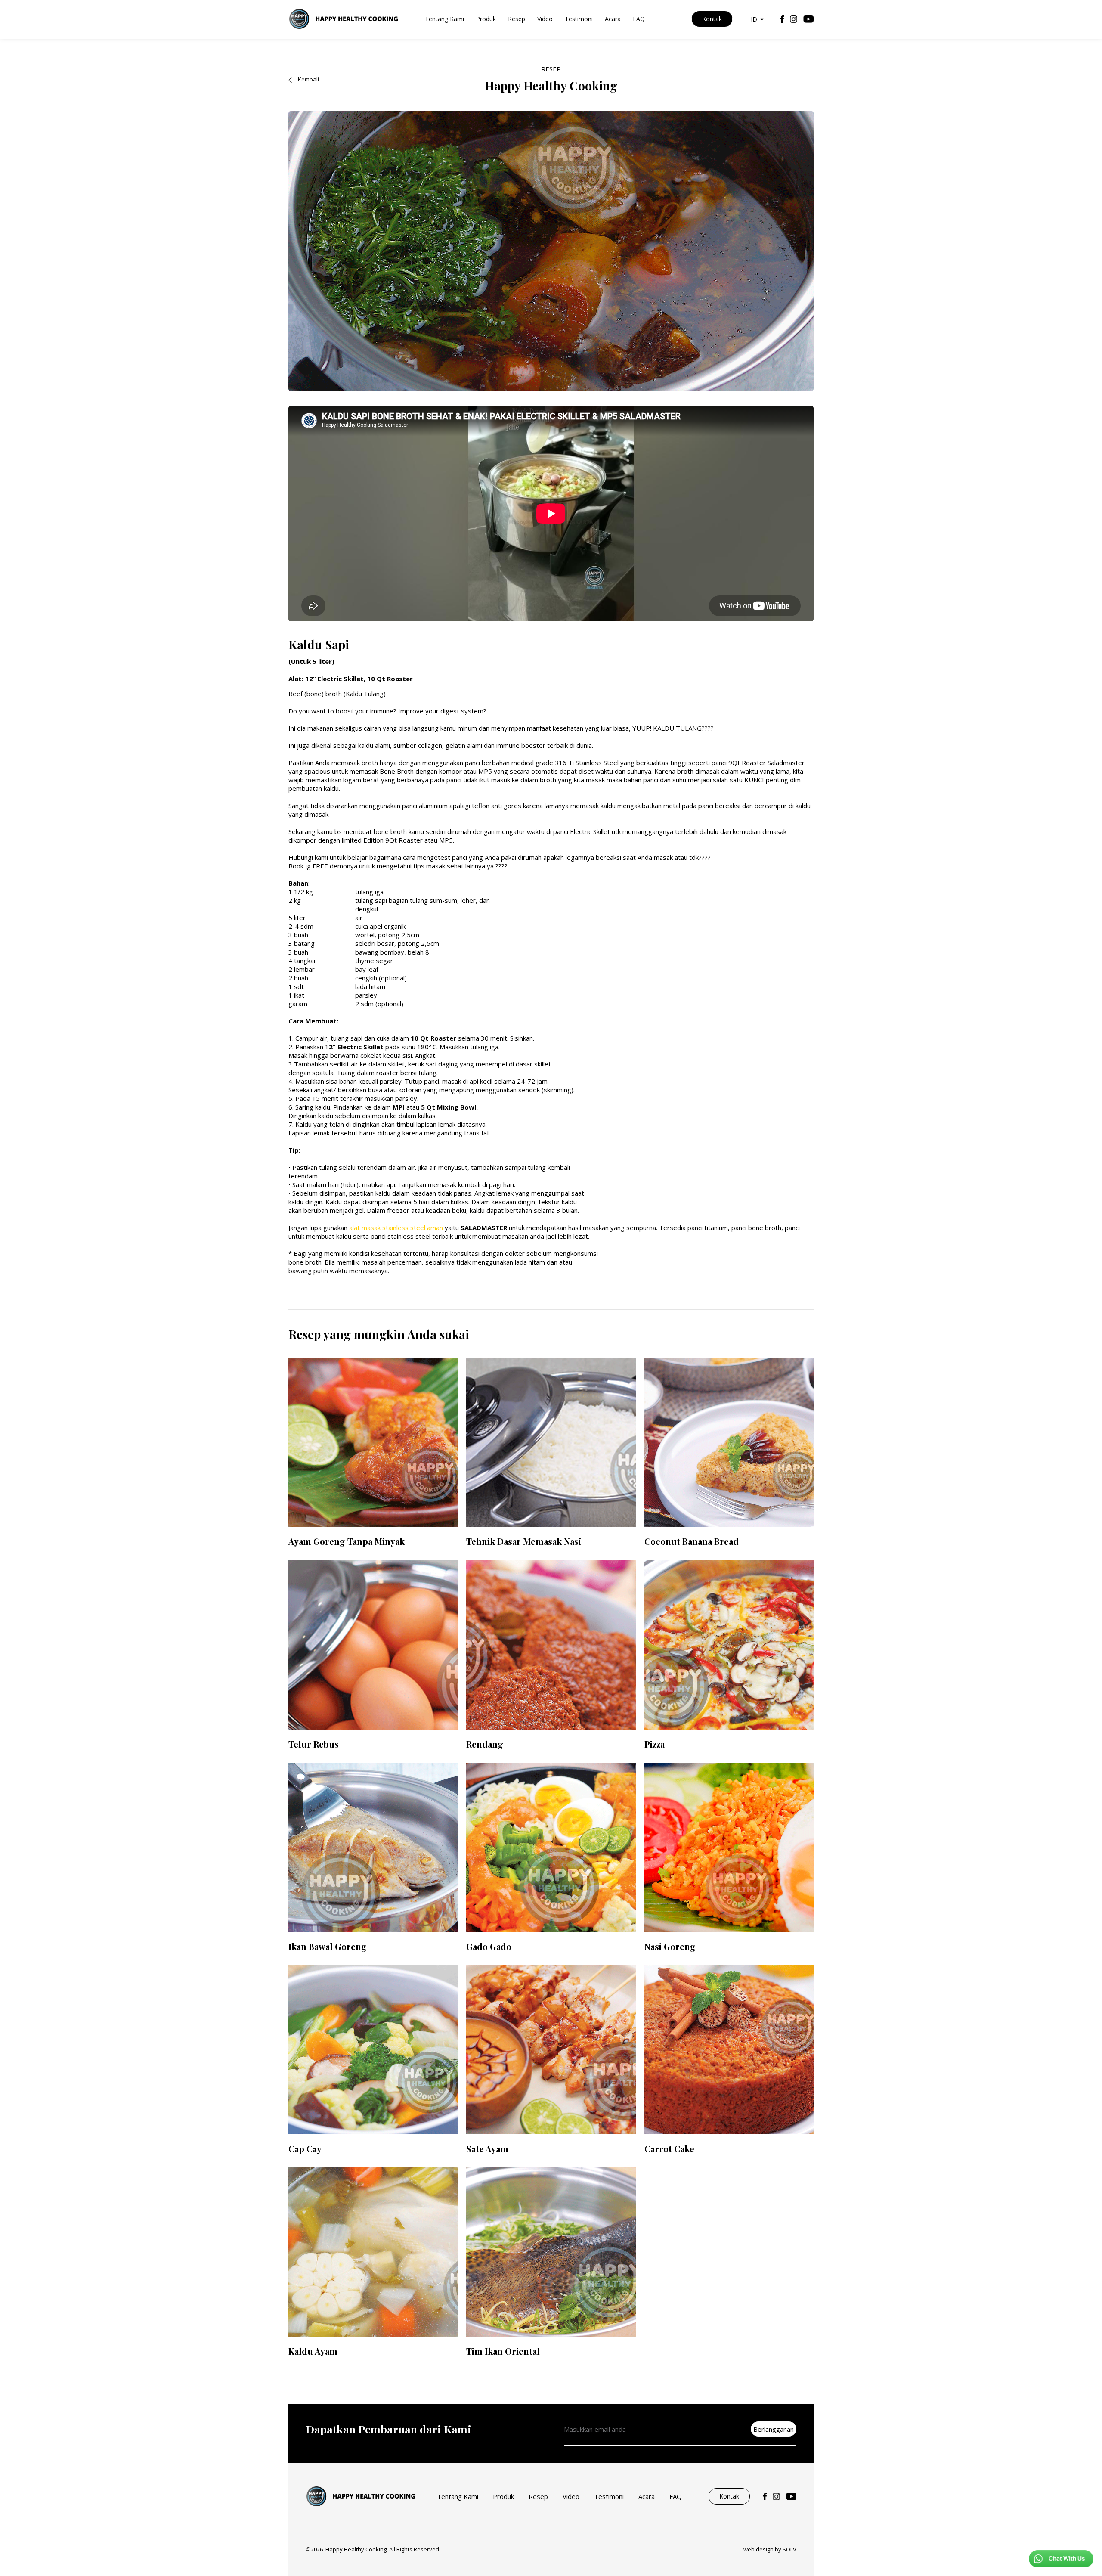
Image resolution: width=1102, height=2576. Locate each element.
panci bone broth (756, 1228)
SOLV (789, 2549)
